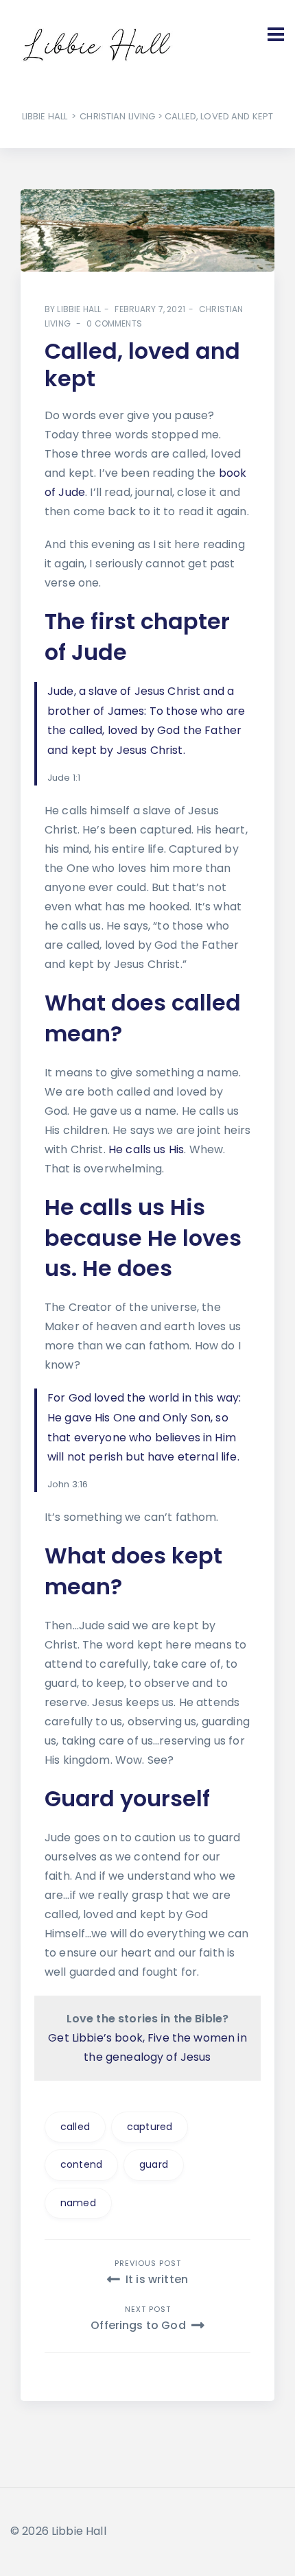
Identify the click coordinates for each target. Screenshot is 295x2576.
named (78, 2203)
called (75, 2127)
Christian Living (117, 116)
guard (154, 2164)
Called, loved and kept (142, 365)
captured (150, 2127)
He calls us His (146, 1149)
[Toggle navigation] (276, 34)
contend (81, 2164)
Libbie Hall (45, 116)
